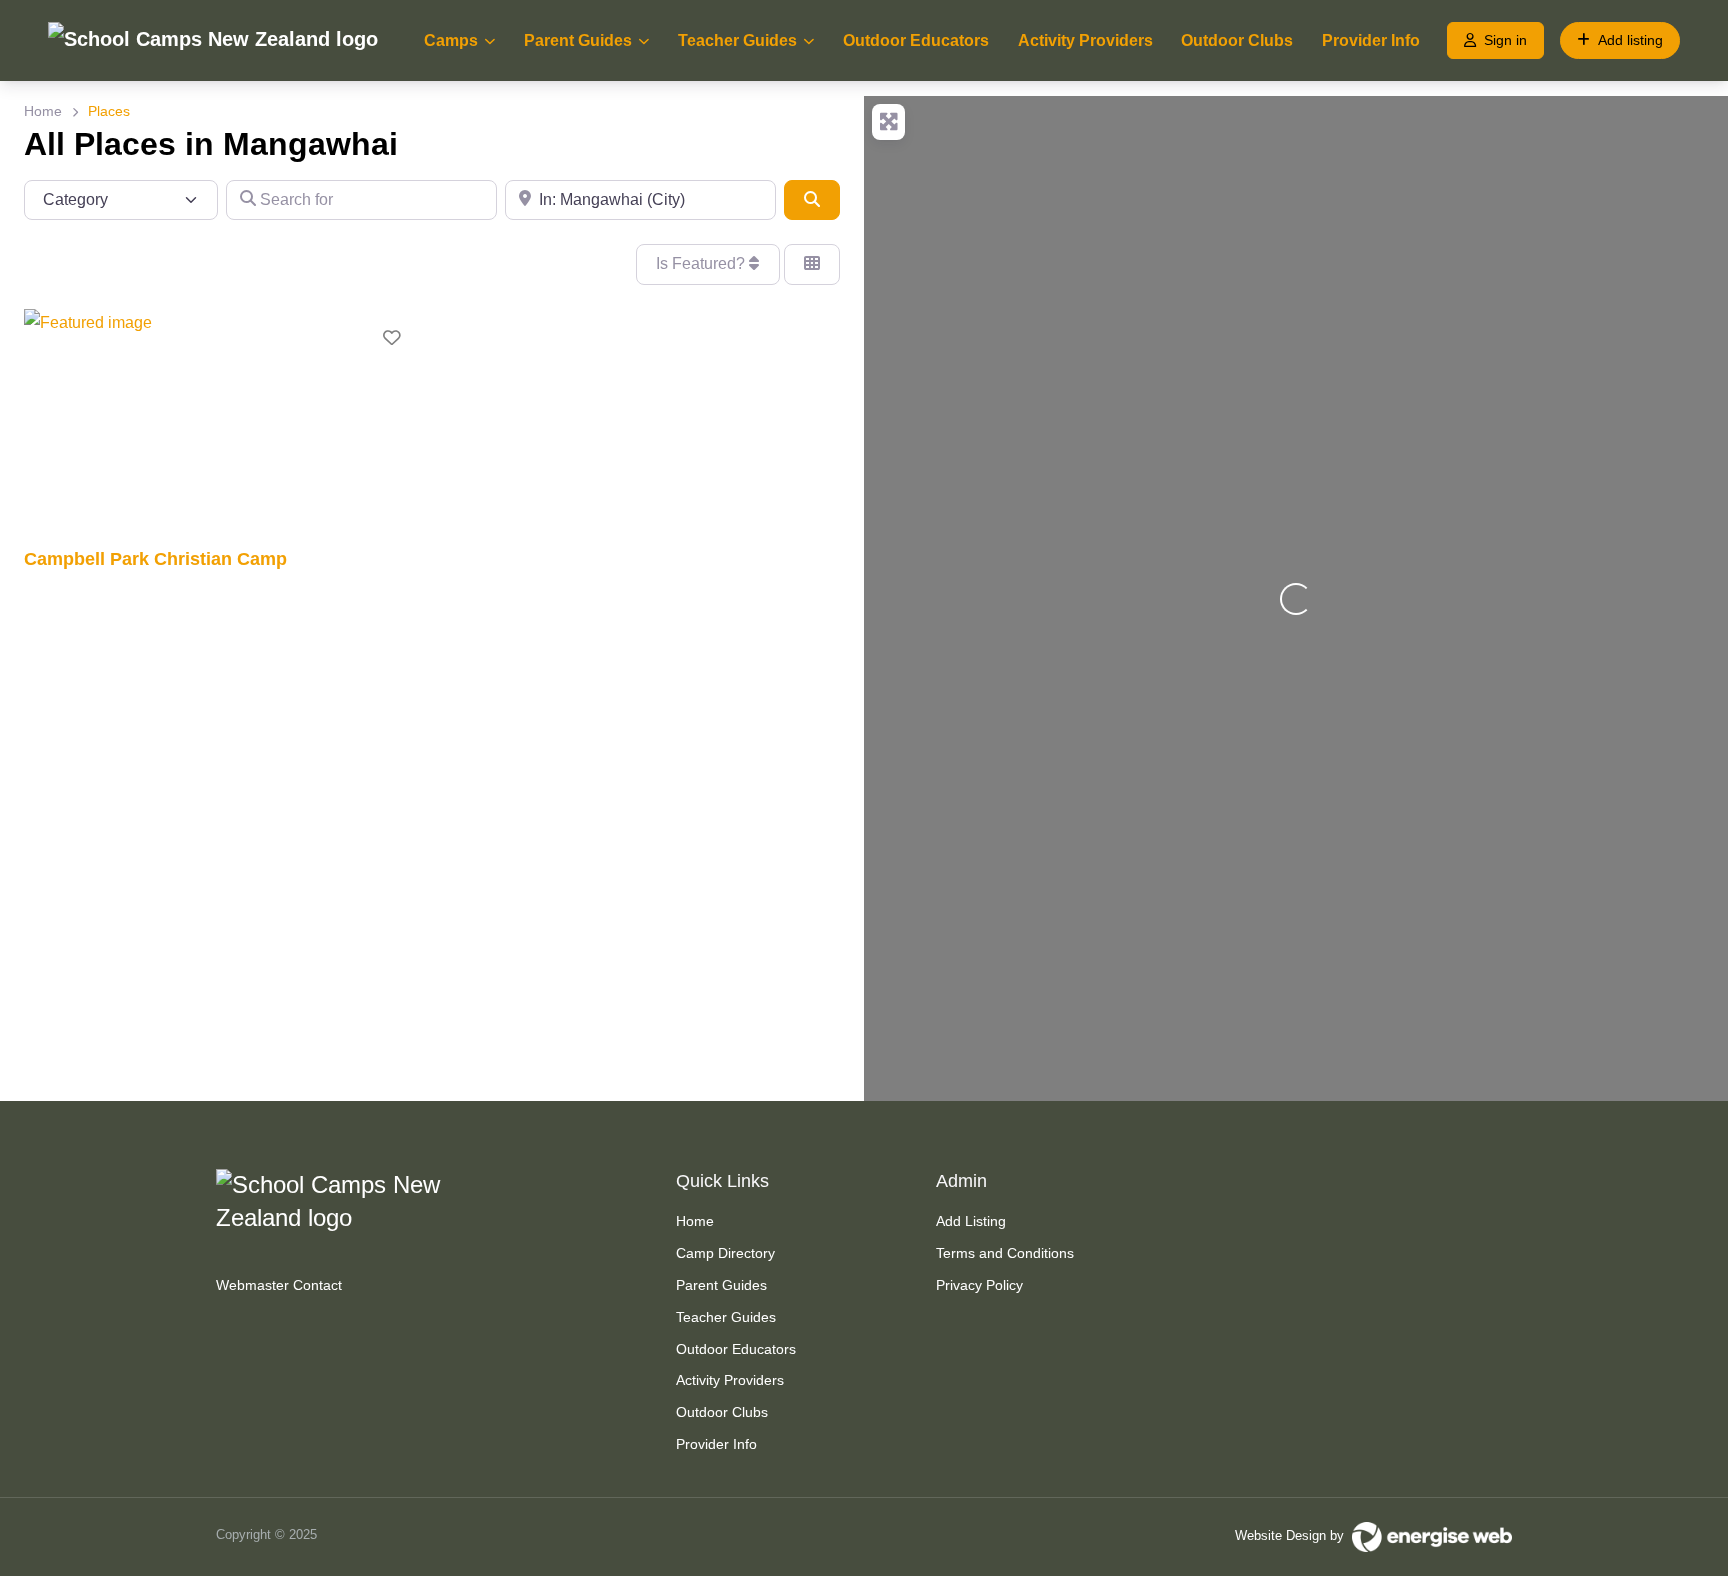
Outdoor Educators (916, 40)
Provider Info (1371, 40)
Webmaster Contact (279, 1285)
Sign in (1505, 40)
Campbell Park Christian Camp (155, 558)
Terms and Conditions (1005, 1253)
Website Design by (1293, 1535)
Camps (451, 40)
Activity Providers (1085, 40)
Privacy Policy (979, 1285)
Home (43, 111)
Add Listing (971, 1221)
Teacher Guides (737, 40)
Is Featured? (702, 263)
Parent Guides (578, 40)
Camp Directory (725, 1253)
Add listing (1630, 40)
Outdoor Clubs (1237, 40)
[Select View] (812, 264)
